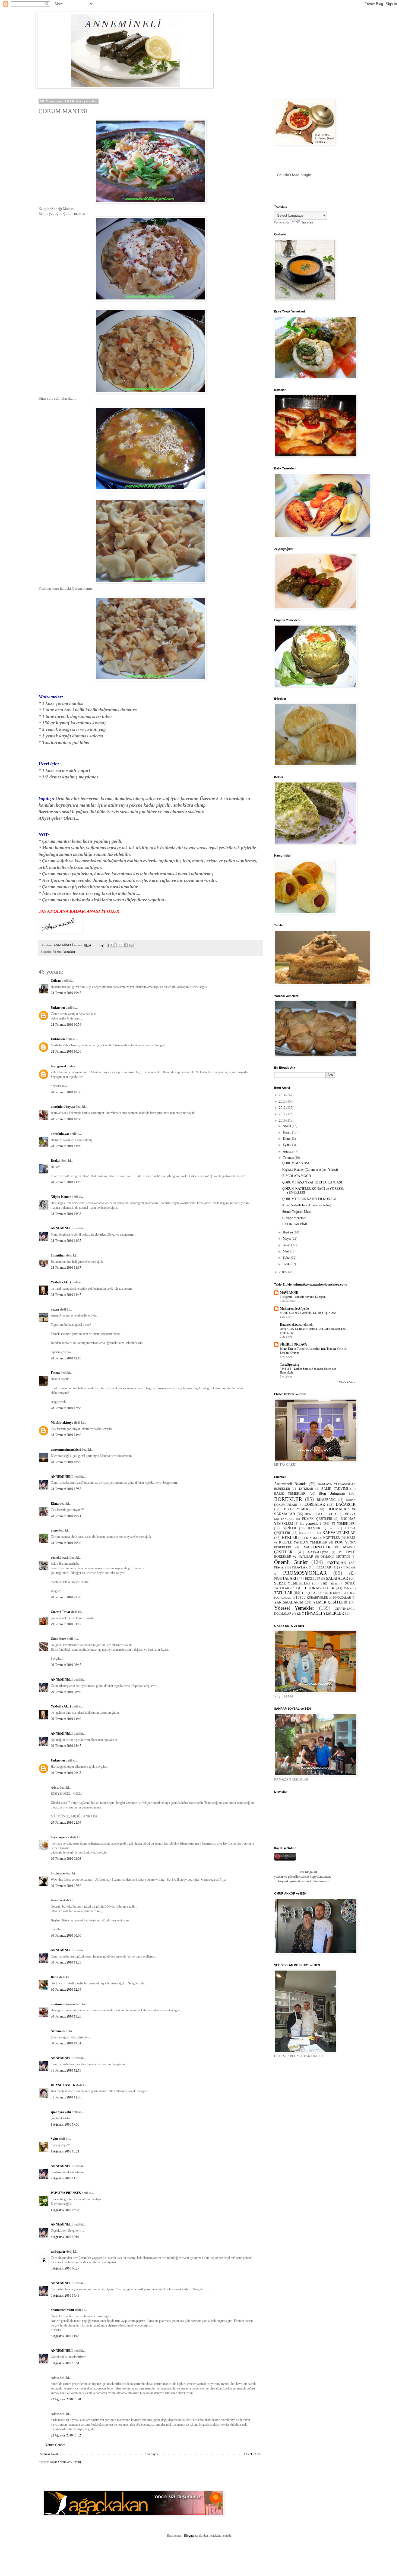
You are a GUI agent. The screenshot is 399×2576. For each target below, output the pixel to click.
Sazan (55, 1309)
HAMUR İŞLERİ (321, 1528)
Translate (307, 222)
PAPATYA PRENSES (66, 2193)
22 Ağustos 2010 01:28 (66, 2399)
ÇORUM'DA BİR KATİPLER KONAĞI (309, 1199)
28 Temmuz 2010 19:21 (66, 1516)
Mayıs (287, 1239)
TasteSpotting (289, 1365)
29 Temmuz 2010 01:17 (66, 1624)
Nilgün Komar (61, 1197)
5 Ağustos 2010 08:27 (65, 2268)
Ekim (287, 1139)
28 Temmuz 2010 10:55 (66, 1052)
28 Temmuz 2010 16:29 (66, 1462)
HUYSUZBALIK (63, 2085)
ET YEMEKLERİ (343, 1524)
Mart (286, 1251)
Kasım (287, 1132)
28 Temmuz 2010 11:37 (66, 1268)
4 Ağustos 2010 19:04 (65, 2237)
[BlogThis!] (115, 945)
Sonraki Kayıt (49, 2454)
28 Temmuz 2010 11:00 (66, 1146)
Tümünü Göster (347, 1382)
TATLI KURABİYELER (315, 1588)
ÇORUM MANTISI (296, 1163)
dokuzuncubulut (62, 2310)
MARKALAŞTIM (318, 1552)
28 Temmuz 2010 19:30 (66, 1543)
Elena (55, 1504)
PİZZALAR (323, 1567)
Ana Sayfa (151, 2454)
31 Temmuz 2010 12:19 (66, 2070)
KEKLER (290, 1538)
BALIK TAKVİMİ (295, 1224)
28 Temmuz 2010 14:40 (66, 1435)
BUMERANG (326, 1500)
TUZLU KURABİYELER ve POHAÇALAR (323, 1598)
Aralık (287, 1126)
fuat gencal (58, 1066)
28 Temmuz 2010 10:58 (66, 1119)
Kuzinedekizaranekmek (296, 1325)
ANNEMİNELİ (62, 1228)
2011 (283, 1114)
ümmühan (58, 1255)
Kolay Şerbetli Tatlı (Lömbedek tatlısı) (307, 1205)
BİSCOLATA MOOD (297, 1176)
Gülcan (56, 981)
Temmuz (289, 1158)
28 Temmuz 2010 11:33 (66, 1214)
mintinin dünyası (63, 1107)
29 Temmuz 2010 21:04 (66, 1823)
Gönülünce (58, 1639)
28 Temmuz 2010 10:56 (66, 1092)
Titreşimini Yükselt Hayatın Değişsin (303, 1297)
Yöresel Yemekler (64, 952)
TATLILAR (283, 1593)
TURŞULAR (309, 1593)
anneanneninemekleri (66, 1450)
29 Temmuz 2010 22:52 (66, 1886)
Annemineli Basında (290, 1484)
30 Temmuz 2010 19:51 (66, 2043)
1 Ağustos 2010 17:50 (65, 2124)
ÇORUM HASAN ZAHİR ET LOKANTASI (312, 1182)
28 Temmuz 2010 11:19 (66, 1182)
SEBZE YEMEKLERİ (292, 1583)
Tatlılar (348, 1588)
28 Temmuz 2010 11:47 (66, 1295)
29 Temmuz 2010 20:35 (66, 1773)
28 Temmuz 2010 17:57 (66, 1489)
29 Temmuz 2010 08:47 (66, 1665)
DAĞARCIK (346, 1504)
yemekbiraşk (60, 1558)
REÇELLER (313, 1579)
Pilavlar (279, 1567)
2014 (283, 1095)
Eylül (287, 1145)
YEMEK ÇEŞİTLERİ (330, 1602)
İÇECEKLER (307, 1533)
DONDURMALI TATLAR (322, 1514)
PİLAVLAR (300, 1567)
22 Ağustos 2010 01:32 (66, 2435)
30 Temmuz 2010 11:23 (66, 1962)
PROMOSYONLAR (305, 1573)
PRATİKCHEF (347, 1568)
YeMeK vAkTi (61, 1282)
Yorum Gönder (55, 2445)
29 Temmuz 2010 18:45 (66, 1746)
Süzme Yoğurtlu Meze (297, 1212)
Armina (56, 2031)
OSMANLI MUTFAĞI (335, 1557)
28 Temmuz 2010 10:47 (66, 993)
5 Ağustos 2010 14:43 (65, 2296)
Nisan (287, 1245)
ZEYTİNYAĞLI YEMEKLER (320, 1613)
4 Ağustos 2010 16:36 (65, 2210)
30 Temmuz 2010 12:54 (66, 1990)
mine (54, 1530)
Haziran (288, 1232)
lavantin (56, 1900)
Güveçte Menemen (294, 1218)
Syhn (54, 2139)
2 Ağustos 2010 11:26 (65, 2178)
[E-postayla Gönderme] (101, 945)
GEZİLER (289, 1528)
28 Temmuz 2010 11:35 (66, 1241)
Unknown (58, 1008)
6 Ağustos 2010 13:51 (65, 2363)
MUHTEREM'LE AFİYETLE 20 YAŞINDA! (308, 1313)
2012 (283, 1108)
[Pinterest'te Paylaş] (131, 945)
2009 (283, 1272)
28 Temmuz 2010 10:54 (66, 1025)
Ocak (287, 1264)
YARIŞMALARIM (289, 1602)
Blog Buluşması (332, 1493)
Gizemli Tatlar (61, 1612)
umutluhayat (60, 1134)
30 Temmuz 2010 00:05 (66, 1936)
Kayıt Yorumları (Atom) (65, 2462)
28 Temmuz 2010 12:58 (66, 1408)
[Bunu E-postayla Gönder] (110, 945)
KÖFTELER (332, 1538)
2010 (283, 1120)
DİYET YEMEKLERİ (300, 1509)
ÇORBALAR (315, 1504)
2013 (283, 1101)
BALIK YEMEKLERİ (290, 1494)
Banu (55, 1977)
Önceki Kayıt (253, 2454)
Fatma (55, 1373)
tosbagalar (58, 2252)
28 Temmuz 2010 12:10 (66, 1358)
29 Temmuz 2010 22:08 (66, 1859)
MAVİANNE (289, 1293)
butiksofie (58, 1873)
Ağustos (289, 1151)
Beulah (56, 1161)
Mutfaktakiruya (62, 1423)
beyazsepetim (60, 1837)
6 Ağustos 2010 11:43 (65, 2336)
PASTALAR (336, 1562)
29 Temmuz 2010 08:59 (66, 1692)
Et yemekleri (311, 1523)
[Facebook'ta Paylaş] (126, 945)
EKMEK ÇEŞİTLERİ (317, 1519)
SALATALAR (337, 1578)
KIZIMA (312, 1538)
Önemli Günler (291, 1562)
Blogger (189, 2536)
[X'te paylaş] (121, 945)
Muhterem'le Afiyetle (294, 1309)
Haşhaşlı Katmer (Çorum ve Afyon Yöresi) (310, 1170)
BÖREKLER (288, 1499)
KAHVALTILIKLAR (339, 1533)
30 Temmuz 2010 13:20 (66, 2016)
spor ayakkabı (61, 2112)
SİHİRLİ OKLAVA (293, 1344)
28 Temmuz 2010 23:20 (66, 1597)
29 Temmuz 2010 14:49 (66, 1719)
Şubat (287, 1258)
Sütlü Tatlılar (329, 1583)
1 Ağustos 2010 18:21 (65, 2151)
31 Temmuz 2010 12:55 (66, 2097)
